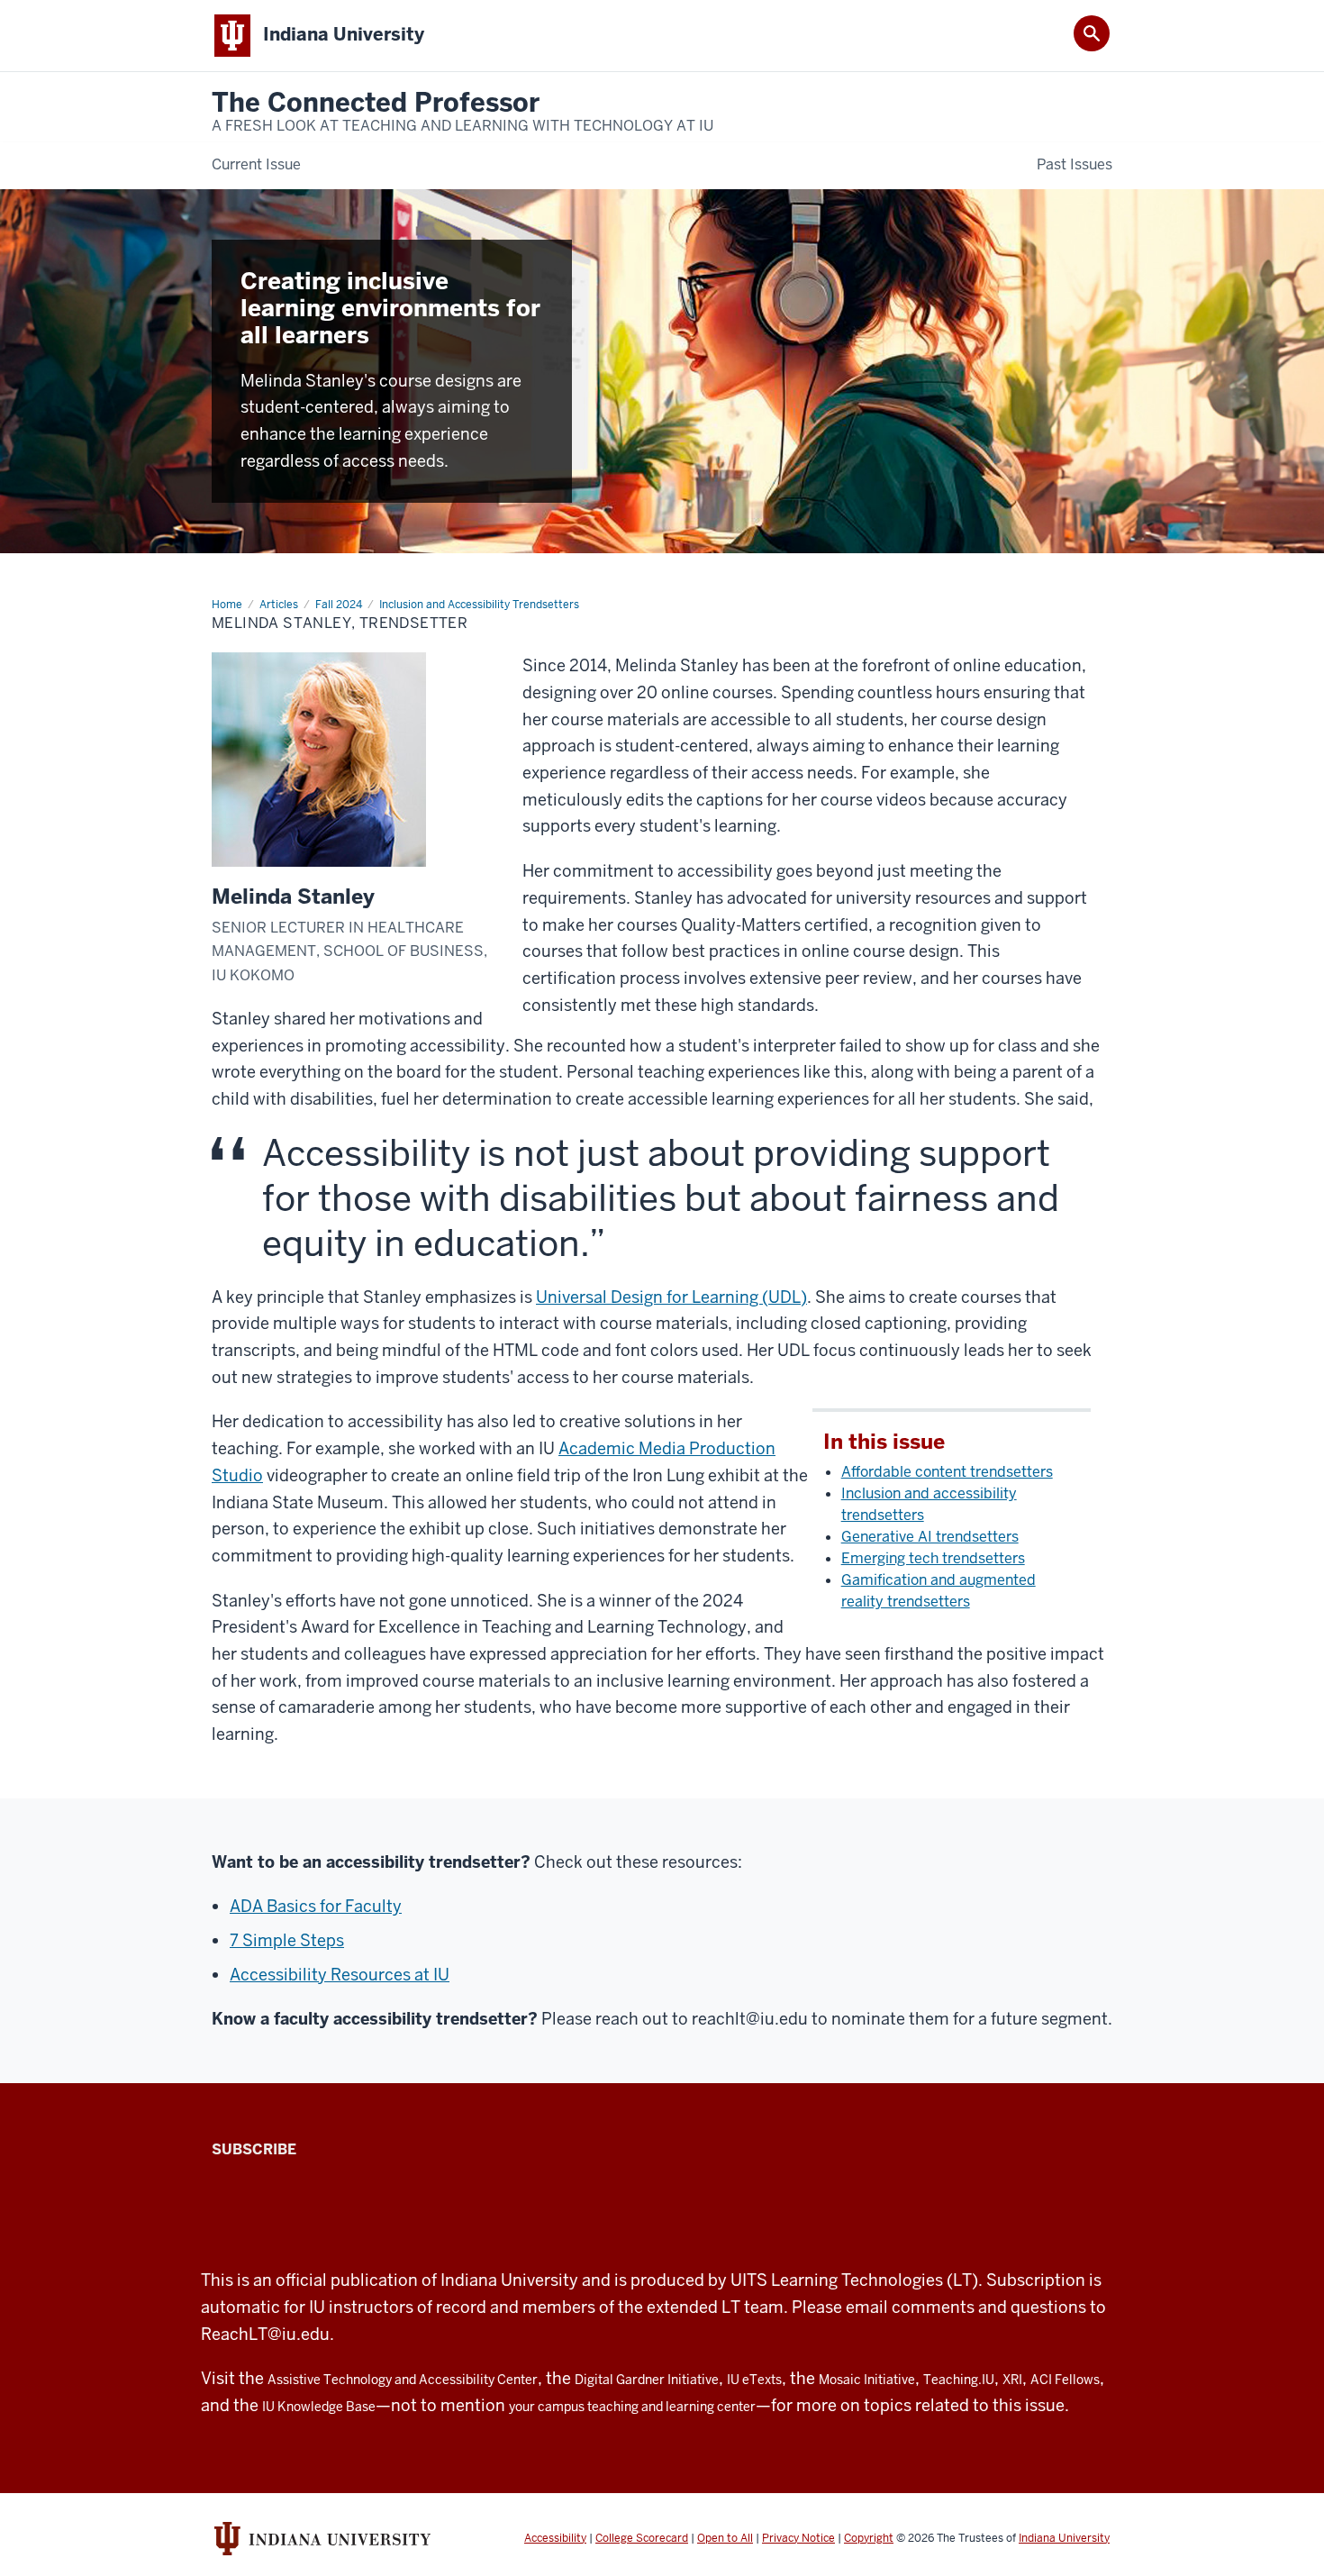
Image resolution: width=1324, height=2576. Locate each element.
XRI (1012, 2380)
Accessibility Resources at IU (340, 1975)
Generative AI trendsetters (930, 1537)
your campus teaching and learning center (632, 2407)
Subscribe (254, 2149)
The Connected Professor (462, 112)
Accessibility (555, 2538)
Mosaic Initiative (867, 2380)
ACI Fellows (1065, 2380)
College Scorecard (642, 2538)
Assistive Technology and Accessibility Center (403, 2380)
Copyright (869, 2538)
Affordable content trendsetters (947, 1472)
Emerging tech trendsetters (933, 1558)
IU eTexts (754, 2380)
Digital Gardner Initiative (647, 2380)
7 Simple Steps (287, 1940)
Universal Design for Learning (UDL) (671, 1297)
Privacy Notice (798, 2538)
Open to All (725, 2538)
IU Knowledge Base (319, 2407)
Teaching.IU (959, 2380)
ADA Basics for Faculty (316, 1906)
